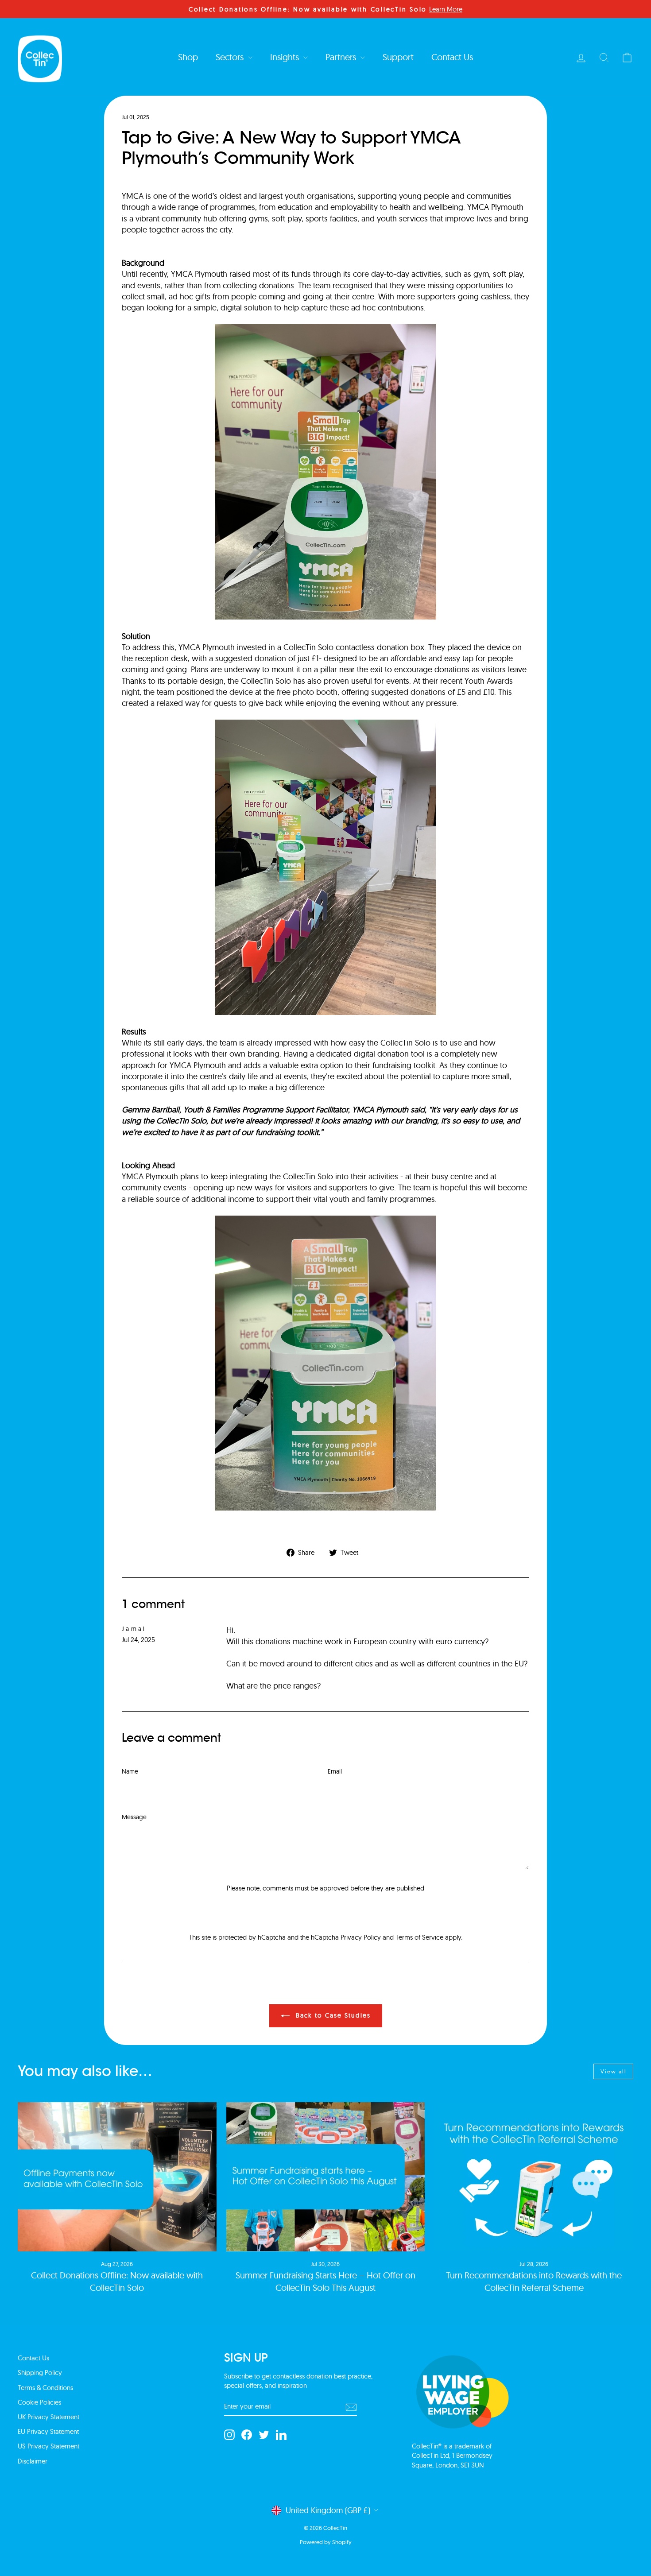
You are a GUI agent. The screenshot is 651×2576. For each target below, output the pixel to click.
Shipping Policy (40, 2373)
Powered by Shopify (326, 2542)
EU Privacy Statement (48, 2431)
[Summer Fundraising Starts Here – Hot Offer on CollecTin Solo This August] (326, 2177)
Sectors (231, 57)
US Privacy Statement (48, 2446)
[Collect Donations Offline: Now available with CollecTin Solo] (117, 2177)
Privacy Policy (361, 1937)
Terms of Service (419, 1937)
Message (134, 1817)
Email (335, 1771)
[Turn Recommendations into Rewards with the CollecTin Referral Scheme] (534, 2177)
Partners (342, 57)
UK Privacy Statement (48, 2417)
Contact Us (452, 57)
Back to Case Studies (332, 2015)
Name (130, 1771)
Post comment (325, 1909)
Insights (286, 57)
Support (398, 57)
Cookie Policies (39, 2402)
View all (614, 2071)
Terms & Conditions (45, 2388)
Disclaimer (33, 2461)
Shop (188, 57)
